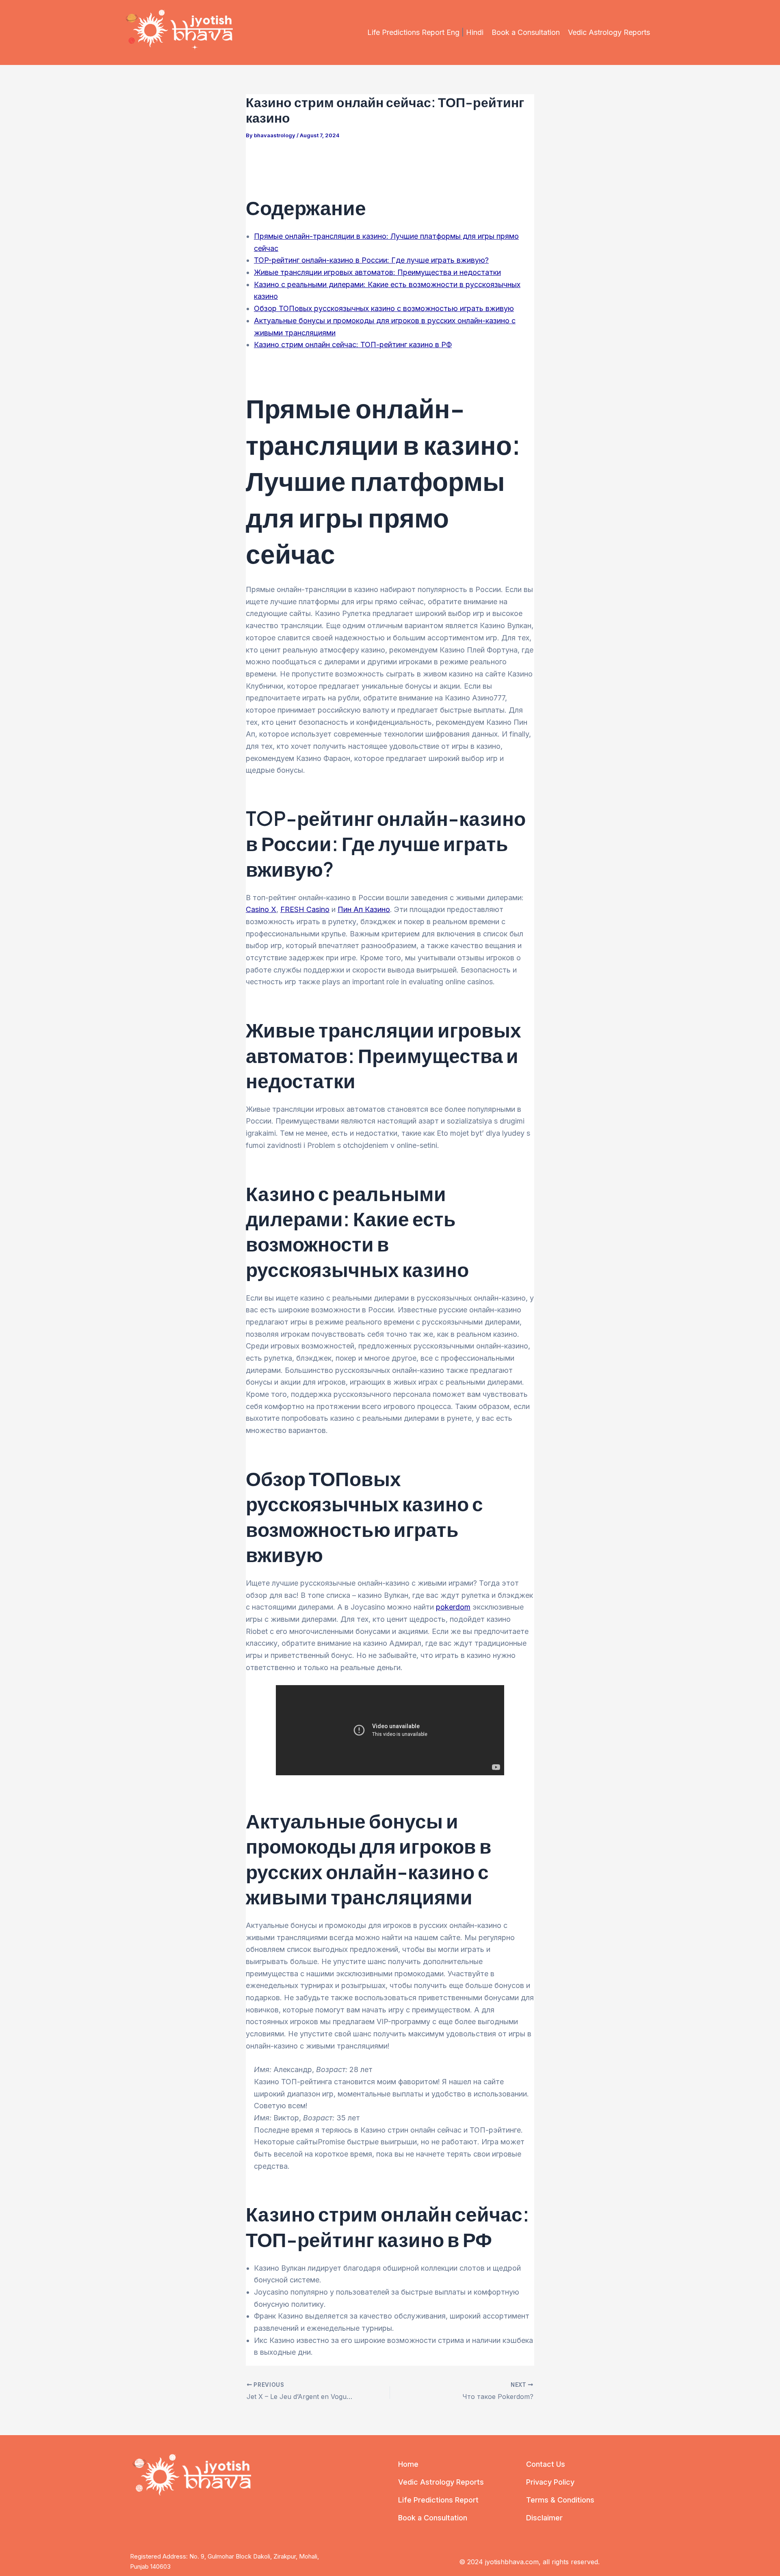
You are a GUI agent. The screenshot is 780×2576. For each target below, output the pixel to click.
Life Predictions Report (438, 2500)
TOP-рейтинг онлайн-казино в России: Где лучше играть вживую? (371, 260)
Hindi (475, 32)
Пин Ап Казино (364, 909)
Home (408, 2464)
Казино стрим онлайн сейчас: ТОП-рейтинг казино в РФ (353, 345)
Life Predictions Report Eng (413, 32)
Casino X (261, 909)
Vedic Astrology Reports (609, 32)
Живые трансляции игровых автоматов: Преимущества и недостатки (377, 272)
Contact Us (546, 2464)
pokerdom (453, 1607)
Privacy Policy (550, 2482)
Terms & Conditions (560, 2500)
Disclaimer (544, 2518)
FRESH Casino (305, 909)
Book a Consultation (526, 32)
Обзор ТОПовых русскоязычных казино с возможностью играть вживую (384, 308)
